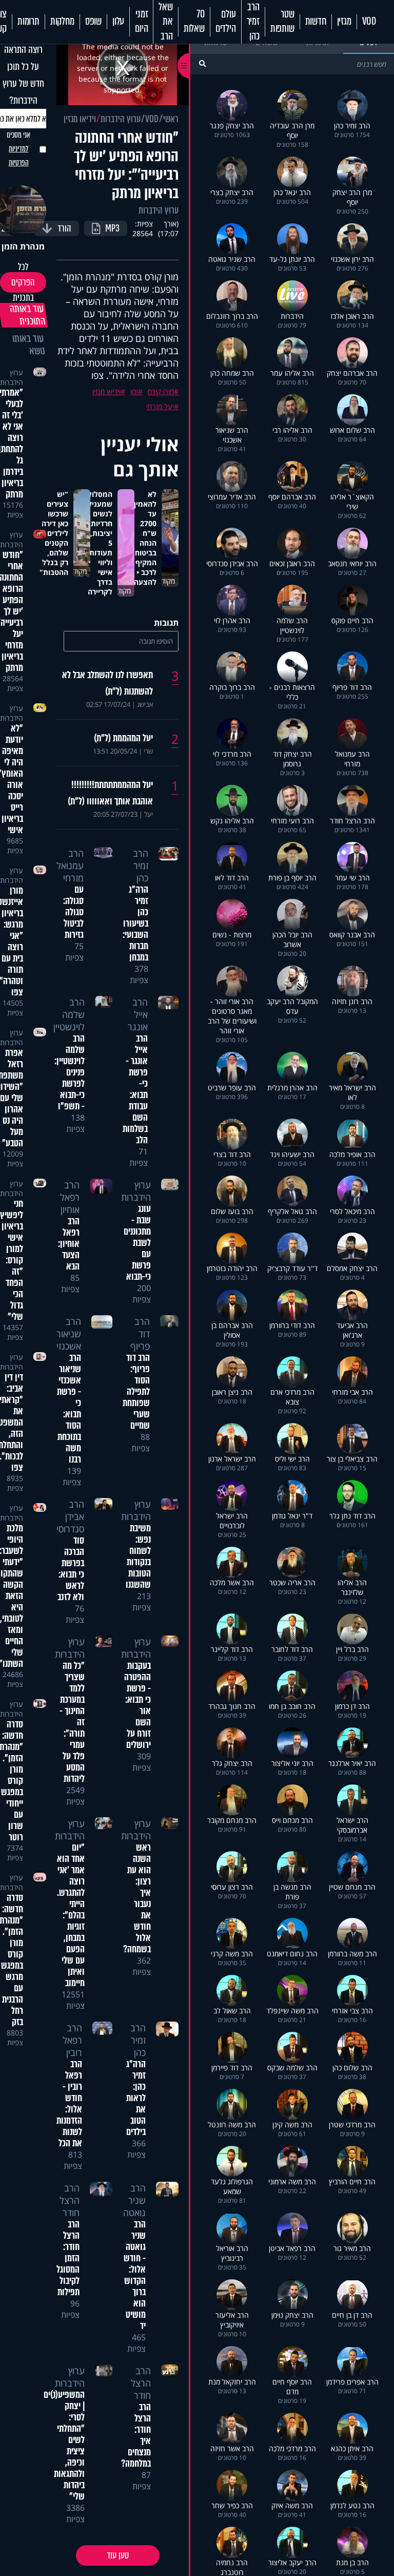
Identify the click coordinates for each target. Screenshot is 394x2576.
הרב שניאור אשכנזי (69, 1334)
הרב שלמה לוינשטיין (69, 1014)
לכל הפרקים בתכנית (23, 282)
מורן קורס (161, 391)
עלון (118, 22)
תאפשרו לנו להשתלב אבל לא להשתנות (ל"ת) (107, 683)
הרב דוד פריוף (140, 1334)
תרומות (28, 22)
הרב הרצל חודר (70, 2200)
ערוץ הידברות (121, 119)
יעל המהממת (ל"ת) (123, 738)
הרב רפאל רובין (72, 2040)
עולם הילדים (226, 22)
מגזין (344, 22)
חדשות (316, 22)
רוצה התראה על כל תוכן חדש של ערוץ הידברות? (23, 75)
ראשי (171, 119)
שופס (93, 22)
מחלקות (62, 22)
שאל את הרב (165, 22)
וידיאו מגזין (80, 119)
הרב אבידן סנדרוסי (70, 1516)
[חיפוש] (202, 63)
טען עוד (118, 2555)
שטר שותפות (282, 22)
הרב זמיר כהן (253, 22)
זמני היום (141, 22)
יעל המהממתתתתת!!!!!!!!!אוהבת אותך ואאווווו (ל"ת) (110, 793)
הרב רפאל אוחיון (70, 1197)
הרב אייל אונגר (138, 1014)
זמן (134, 391)
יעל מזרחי (160, 406)
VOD (369, 22)
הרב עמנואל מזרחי (70, 866)
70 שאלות (194, 22)
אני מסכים (18, 149)
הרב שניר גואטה (134, 2200)
